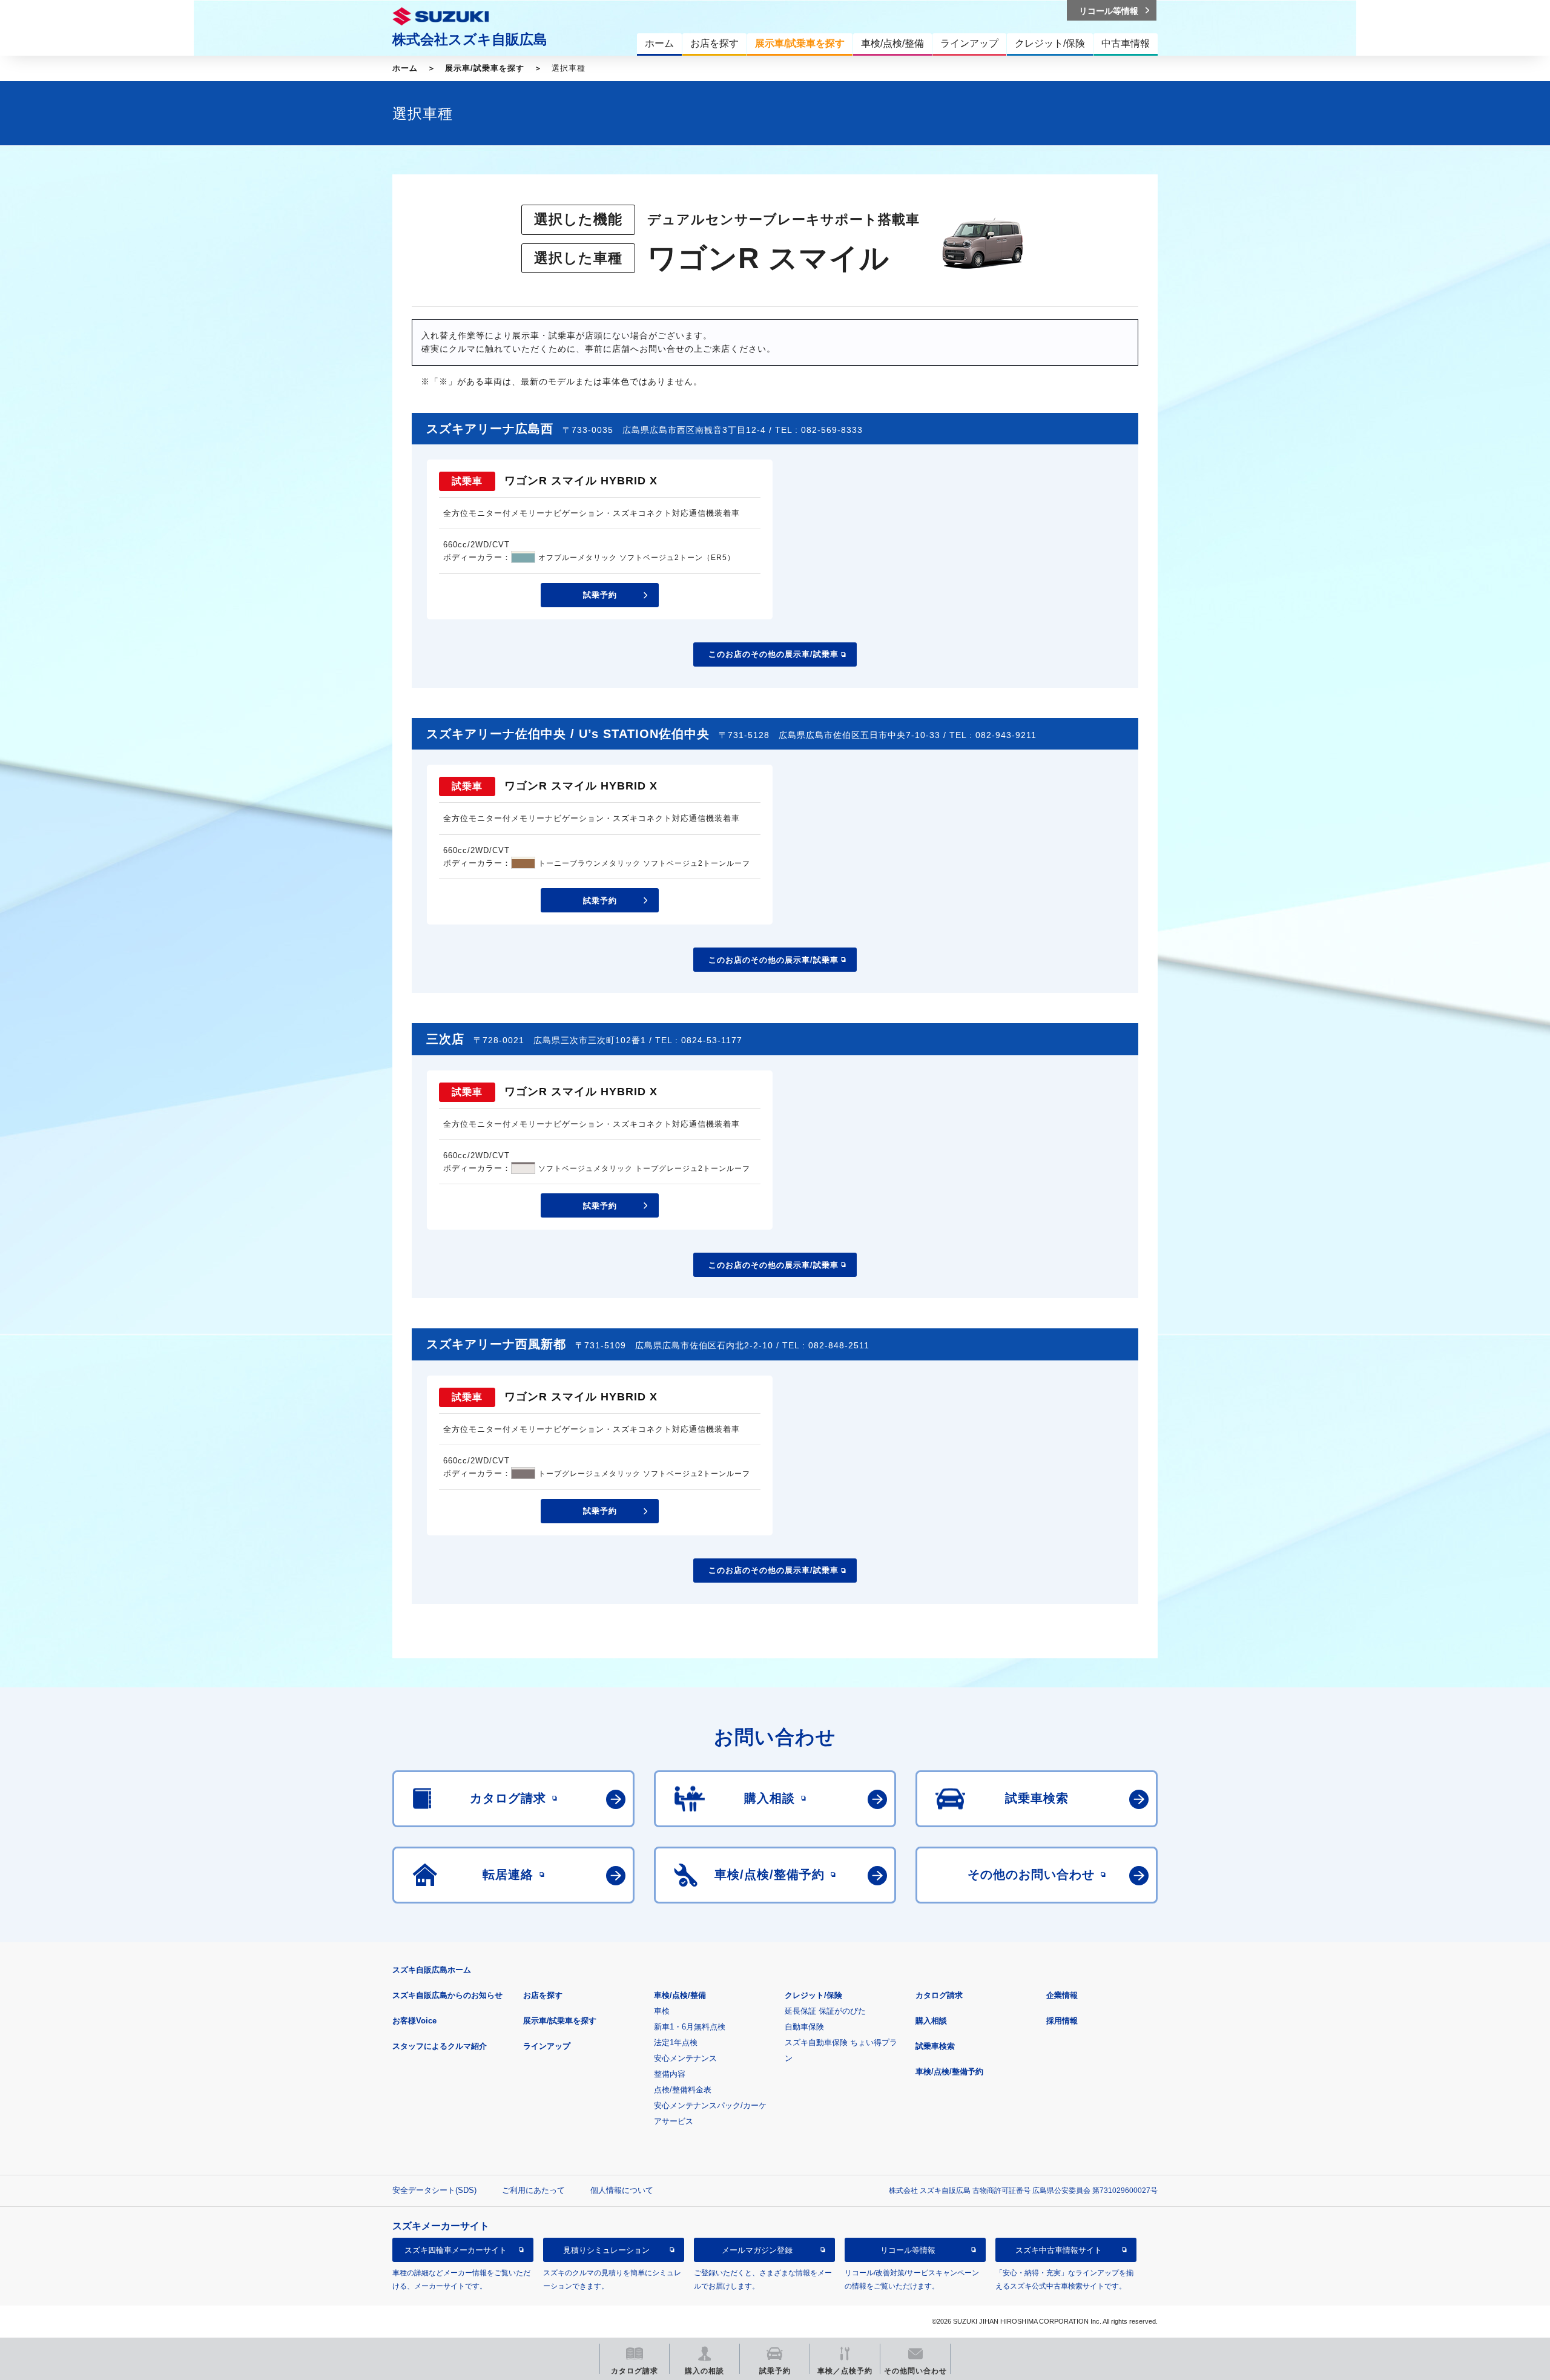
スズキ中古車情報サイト (1059, 2250)
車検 (662, 2011)
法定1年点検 (676, 2042)
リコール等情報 (908, 2250)
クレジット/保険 (813, 1995)
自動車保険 (804, 2027)
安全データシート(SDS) (434, 2190)
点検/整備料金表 (683, 2090)
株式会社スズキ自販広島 (470, 39)
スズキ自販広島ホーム (432, 1970)
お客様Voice (414, 2021)
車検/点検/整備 (680, 1995)
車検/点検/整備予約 (949, 2072)
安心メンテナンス (685, 2058)
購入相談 (931, 2021)
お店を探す (543, 1995)
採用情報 (1062, 2021)
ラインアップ (547, 2046)
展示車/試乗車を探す (485, 68)
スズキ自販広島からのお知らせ (447, 1995)
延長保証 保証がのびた (825, 2011)
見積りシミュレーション (606, 2250)
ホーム (405, 68)
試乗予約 (600, 595)
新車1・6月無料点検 (690, 2027)
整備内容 (670, 2074)
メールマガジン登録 (757, 2250)
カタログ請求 (939, 1995)
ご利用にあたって (533, 2190)
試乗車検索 (935, 2046)
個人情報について (622, 2190)
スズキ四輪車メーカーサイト (456, 2250)
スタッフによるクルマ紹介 (440, 2046)
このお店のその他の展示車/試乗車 (773, 654)
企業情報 (1062, 1995)
